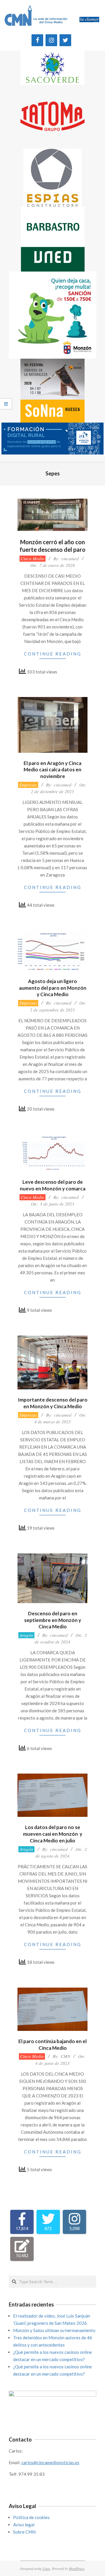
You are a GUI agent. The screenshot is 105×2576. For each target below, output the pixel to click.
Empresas (28, 785)
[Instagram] (51, 40)
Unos (46, 2568)
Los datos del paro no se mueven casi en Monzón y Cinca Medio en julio (53, 1834)
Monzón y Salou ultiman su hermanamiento (54, 2330)
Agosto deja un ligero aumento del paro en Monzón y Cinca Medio (53, 988)
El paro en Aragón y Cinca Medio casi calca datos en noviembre (52, 770)
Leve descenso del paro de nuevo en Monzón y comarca (53, 1185)
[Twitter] (65, 40)
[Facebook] (37, 40)
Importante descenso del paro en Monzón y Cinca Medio (53, 1403)
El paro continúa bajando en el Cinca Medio (52, 2045)
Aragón (26, 1635)
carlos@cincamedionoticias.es (50, 2462)
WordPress (77, 2568)
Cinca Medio (33, 558)
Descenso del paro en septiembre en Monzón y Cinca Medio (53, 1620)
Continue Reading (53, 654)
